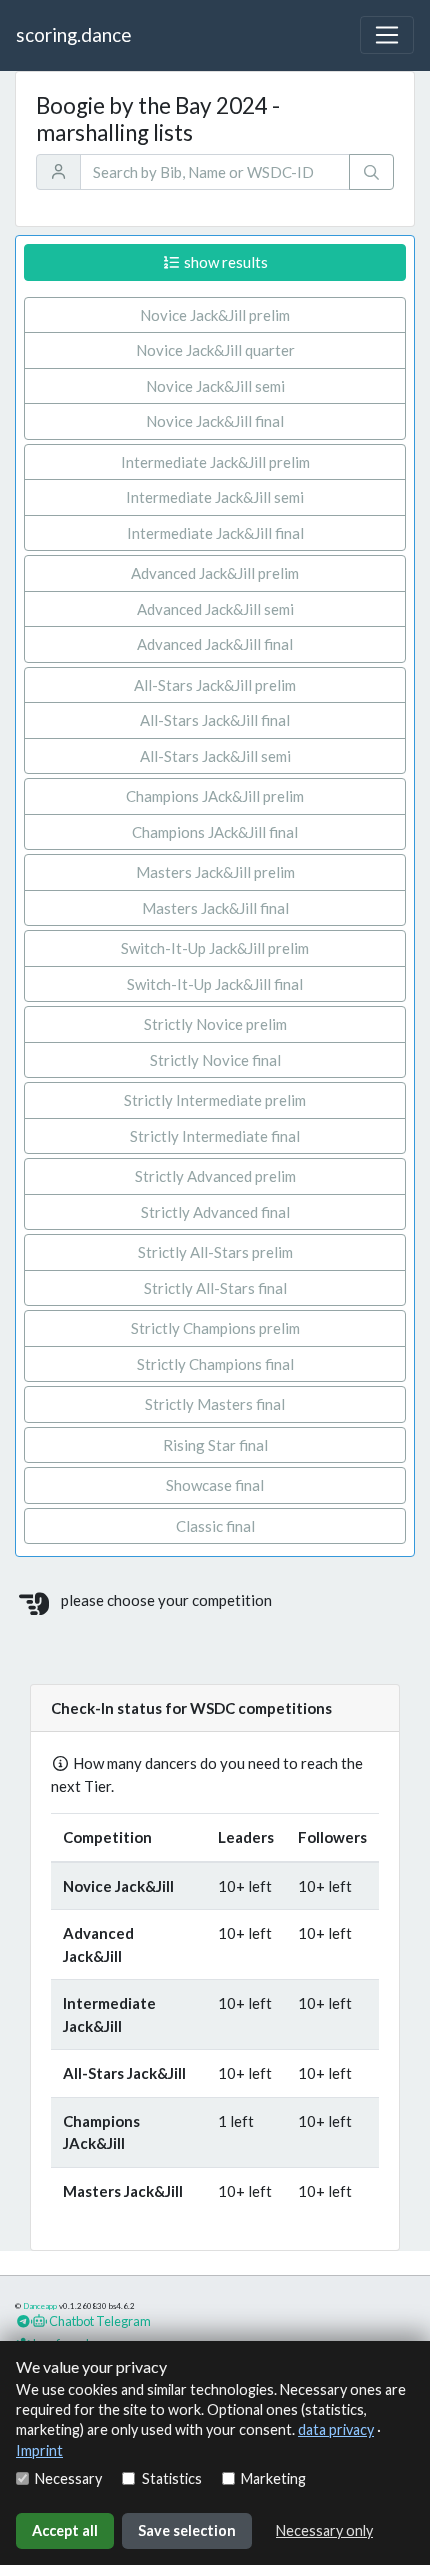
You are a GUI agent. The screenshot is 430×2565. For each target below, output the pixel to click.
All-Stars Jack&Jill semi (215, 756)
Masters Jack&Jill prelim (215, 872)
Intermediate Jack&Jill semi (215, 497)
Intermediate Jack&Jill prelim (215, 462)
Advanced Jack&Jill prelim (215, 573)
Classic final (215, 1526)
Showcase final (215, 1485)
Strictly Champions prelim (215, 1328)
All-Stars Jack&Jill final (215, 720)
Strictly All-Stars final (215, 1288)
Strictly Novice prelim (215, 1024)
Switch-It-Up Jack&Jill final (215, 984)
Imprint (39, 2450)
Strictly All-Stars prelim (215, 1252)
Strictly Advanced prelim (215, 1176)
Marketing (273, 2478)
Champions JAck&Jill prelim (215, 796)
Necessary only (324, 2530)
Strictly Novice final (215, 1060)
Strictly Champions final (215, 1364)
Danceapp (40, 2306)
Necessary (68, 2478)
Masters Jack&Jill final (215, 908)
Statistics (171, 2478)
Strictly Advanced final (215, 1212)
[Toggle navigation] (387, 35)
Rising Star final (215, 1445)
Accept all (65, 2530)
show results (224, 262)
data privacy (336, 2429)
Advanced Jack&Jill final (215, 644)
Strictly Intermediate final (215, 1136)
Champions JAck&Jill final (215, 832)
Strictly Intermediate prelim (215, 1100)
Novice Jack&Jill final (215, 421)
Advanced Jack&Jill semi (215, 609)
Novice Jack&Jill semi (215, 386)
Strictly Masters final (215, 1404)
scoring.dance (73, 34)
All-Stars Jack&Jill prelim (215, 685)
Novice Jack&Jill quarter (215, 350)
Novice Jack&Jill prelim (215, 315)
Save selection (187, 2530)
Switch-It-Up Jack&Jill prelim (215, 948)
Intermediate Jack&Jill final (215, 533)
